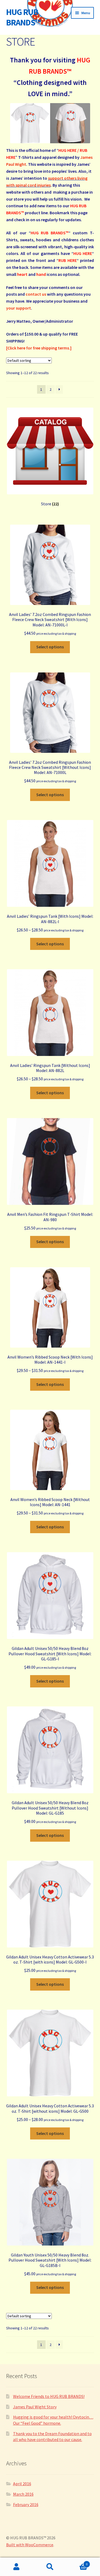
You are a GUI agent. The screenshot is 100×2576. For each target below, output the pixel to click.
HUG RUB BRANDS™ (23, 17)
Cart (77, 2562)
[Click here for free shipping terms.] (39, 348)
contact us (36, 294)
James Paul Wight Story (35, 2407)
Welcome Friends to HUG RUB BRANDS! (49, 2396)
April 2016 (22, 2484)
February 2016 (26, 2504)
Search (50, 2567)
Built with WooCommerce (30, 2545)
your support (19, 308)
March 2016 (23, 2494)
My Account (17, 2567)
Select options (50, 647)
